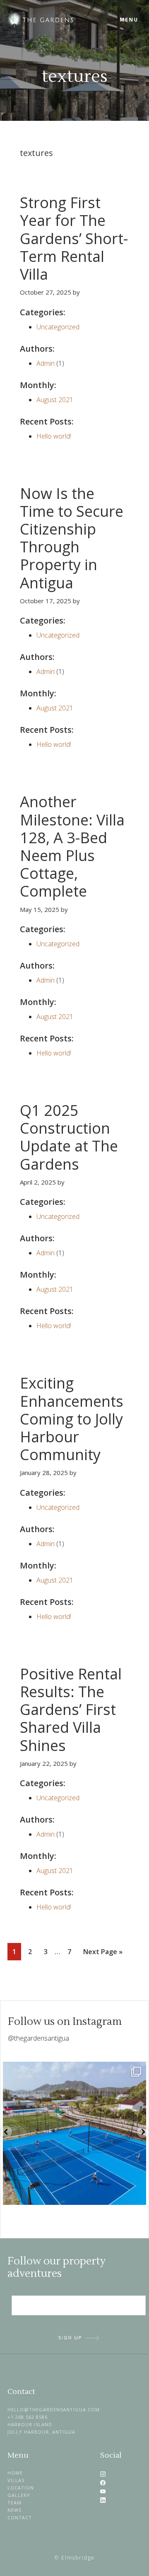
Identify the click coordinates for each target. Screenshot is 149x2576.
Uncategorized (58, 327)
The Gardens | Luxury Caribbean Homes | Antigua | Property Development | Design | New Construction (65, 20)
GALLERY (19, 2495)
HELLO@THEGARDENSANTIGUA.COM (54, 2409)
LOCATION (21, 2488)
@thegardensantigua (38, 2038)
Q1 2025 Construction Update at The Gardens (69, 1137)
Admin (46, 363)
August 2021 (55, 400)
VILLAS (16, 2480)
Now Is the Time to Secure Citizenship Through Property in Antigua (72, 538)
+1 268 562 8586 (28, 2417)
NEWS (14, 2510)
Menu (129, 20)
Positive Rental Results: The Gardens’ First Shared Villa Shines (71, 1710)
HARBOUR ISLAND (30, 2424)
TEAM (14, 2503)
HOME (15, 2473)
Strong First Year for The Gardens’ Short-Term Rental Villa (74, 238)
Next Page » (103, 1954)
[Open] (74, 2133)
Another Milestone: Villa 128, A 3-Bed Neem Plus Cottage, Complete (72, 846)
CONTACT (20, 2517)
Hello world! (54, 436)
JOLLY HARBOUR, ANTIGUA (41, 2432)
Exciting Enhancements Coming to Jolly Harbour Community (72, 1419)
